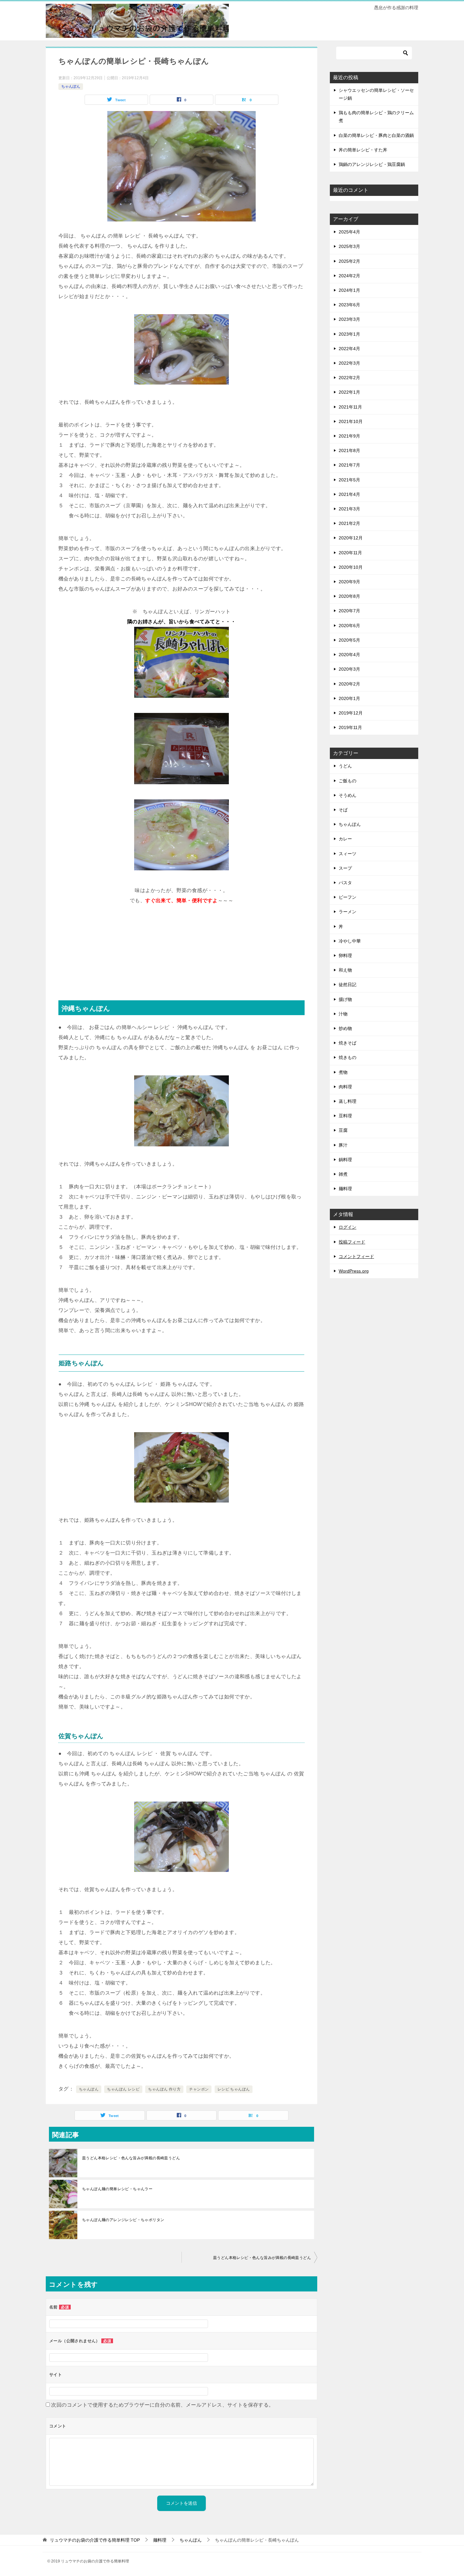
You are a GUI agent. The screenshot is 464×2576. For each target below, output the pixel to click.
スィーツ (348, 854)
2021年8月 (349, 450)
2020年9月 (349, 582)
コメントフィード (356, 1256)
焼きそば (348, 1043)
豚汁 (343, 1145)
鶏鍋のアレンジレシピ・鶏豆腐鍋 (372, 164)
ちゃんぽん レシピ (123, 2089)
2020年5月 (349, 640)
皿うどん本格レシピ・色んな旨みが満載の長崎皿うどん (131, 2158)
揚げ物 (345, 999)
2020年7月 (349, 611)
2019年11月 (350, 727)
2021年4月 (349, 494)
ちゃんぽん (71, 86)
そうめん (348, 795)
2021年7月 (349, 465)
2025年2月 (349, 261)
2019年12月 (351, 713)
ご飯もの (348, 781)
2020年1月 (349, 698)
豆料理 (345, 1116)
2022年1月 (349, 392)
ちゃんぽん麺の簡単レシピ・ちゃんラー (117, 2189)
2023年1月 (349, 334)
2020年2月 (349, 684)
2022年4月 (349, 349)
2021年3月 (349, 509)
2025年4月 (349, 232)
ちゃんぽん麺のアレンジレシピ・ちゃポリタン (123, 2220)
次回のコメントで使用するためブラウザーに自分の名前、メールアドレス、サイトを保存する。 (162, 2405)
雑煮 (343, 1174)
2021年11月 (350, 407)
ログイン (348, 1227)
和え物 (345, 970)
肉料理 (345, 1087)
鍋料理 (345, 1160)
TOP (95, 2540)
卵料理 (345, 956)
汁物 (343, 1014)
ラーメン (348, 912)
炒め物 (345, 1028)
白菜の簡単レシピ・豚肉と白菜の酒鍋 (376, 135)
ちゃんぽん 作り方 (164, 2089)
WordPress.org (354, 1271)
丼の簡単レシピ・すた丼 (363, 150)
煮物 (343, 1072)
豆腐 (343, 1130)
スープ (345, 868)
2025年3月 (349, 246)
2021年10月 (351, 421)
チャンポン (199, 2089)
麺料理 (345, 1189)
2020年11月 (350, 553)
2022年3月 (349, 363)
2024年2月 (349, 276)
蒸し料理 (348, 1101)
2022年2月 (349, 378)
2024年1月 (349, 290)
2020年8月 (349, 596)
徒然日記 (348, 985)
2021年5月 (349, 480)
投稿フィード (352, 1242)
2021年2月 (349, 523)
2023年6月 (349, 305)
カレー (345, 839)
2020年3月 (349, 669)
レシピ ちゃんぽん (234, 2089)
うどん (345, 766)
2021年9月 (349, 436)
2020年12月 (351, 538)
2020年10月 (351, 567)
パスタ (345, 883)
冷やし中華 (350, 941)
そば (343, 810)
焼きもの (348, 1057)
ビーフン (348, 897)
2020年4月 (349, 655)
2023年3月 (349, 319)
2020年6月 (349, 626)
